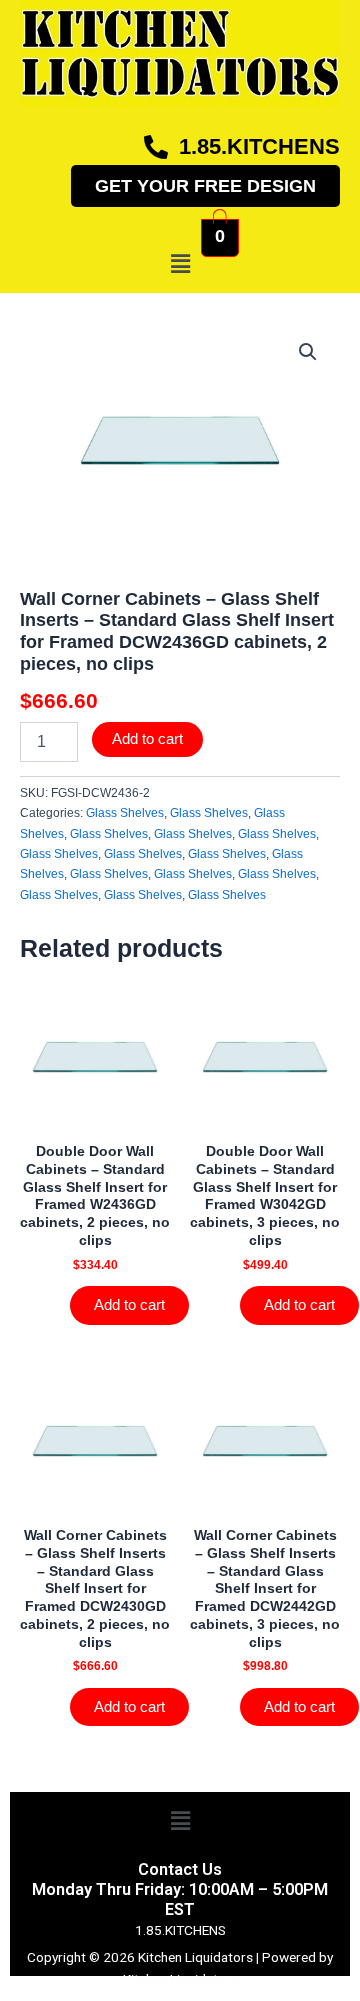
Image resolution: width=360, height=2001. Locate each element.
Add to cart (147, 739)
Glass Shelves (125, 813)
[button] (180, 264)
